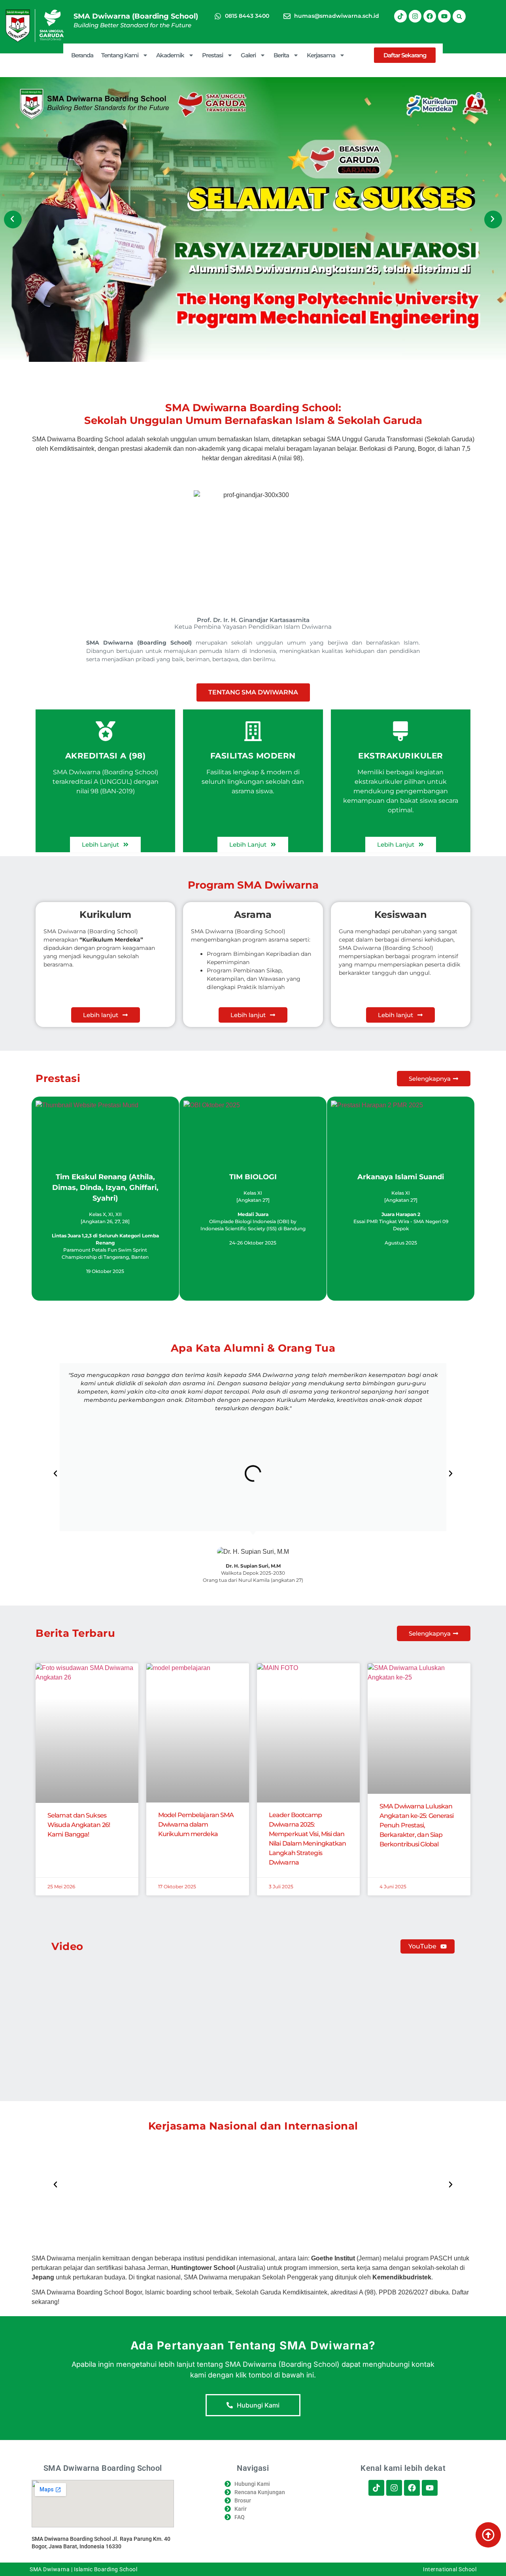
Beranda (82, 55)
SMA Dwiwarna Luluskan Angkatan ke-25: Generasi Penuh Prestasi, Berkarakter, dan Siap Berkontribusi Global (416, 1825)
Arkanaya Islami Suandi (401, 1177)
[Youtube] (444, 16)
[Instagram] (415, 16)
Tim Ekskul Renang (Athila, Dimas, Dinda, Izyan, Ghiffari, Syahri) (105, 1188)
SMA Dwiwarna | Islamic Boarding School (83, 2569)
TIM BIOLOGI (253, 1177)
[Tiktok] (400, 16)
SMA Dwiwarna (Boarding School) (136, 16)
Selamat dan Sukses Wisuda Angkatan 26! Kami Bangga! (79, 1825)
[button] (459, 16)
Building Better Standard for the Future (132, 25)
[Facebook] (430, 16)
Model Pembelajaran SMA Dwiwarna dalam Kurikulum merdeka (196, 1824)
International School (450, 2569)
